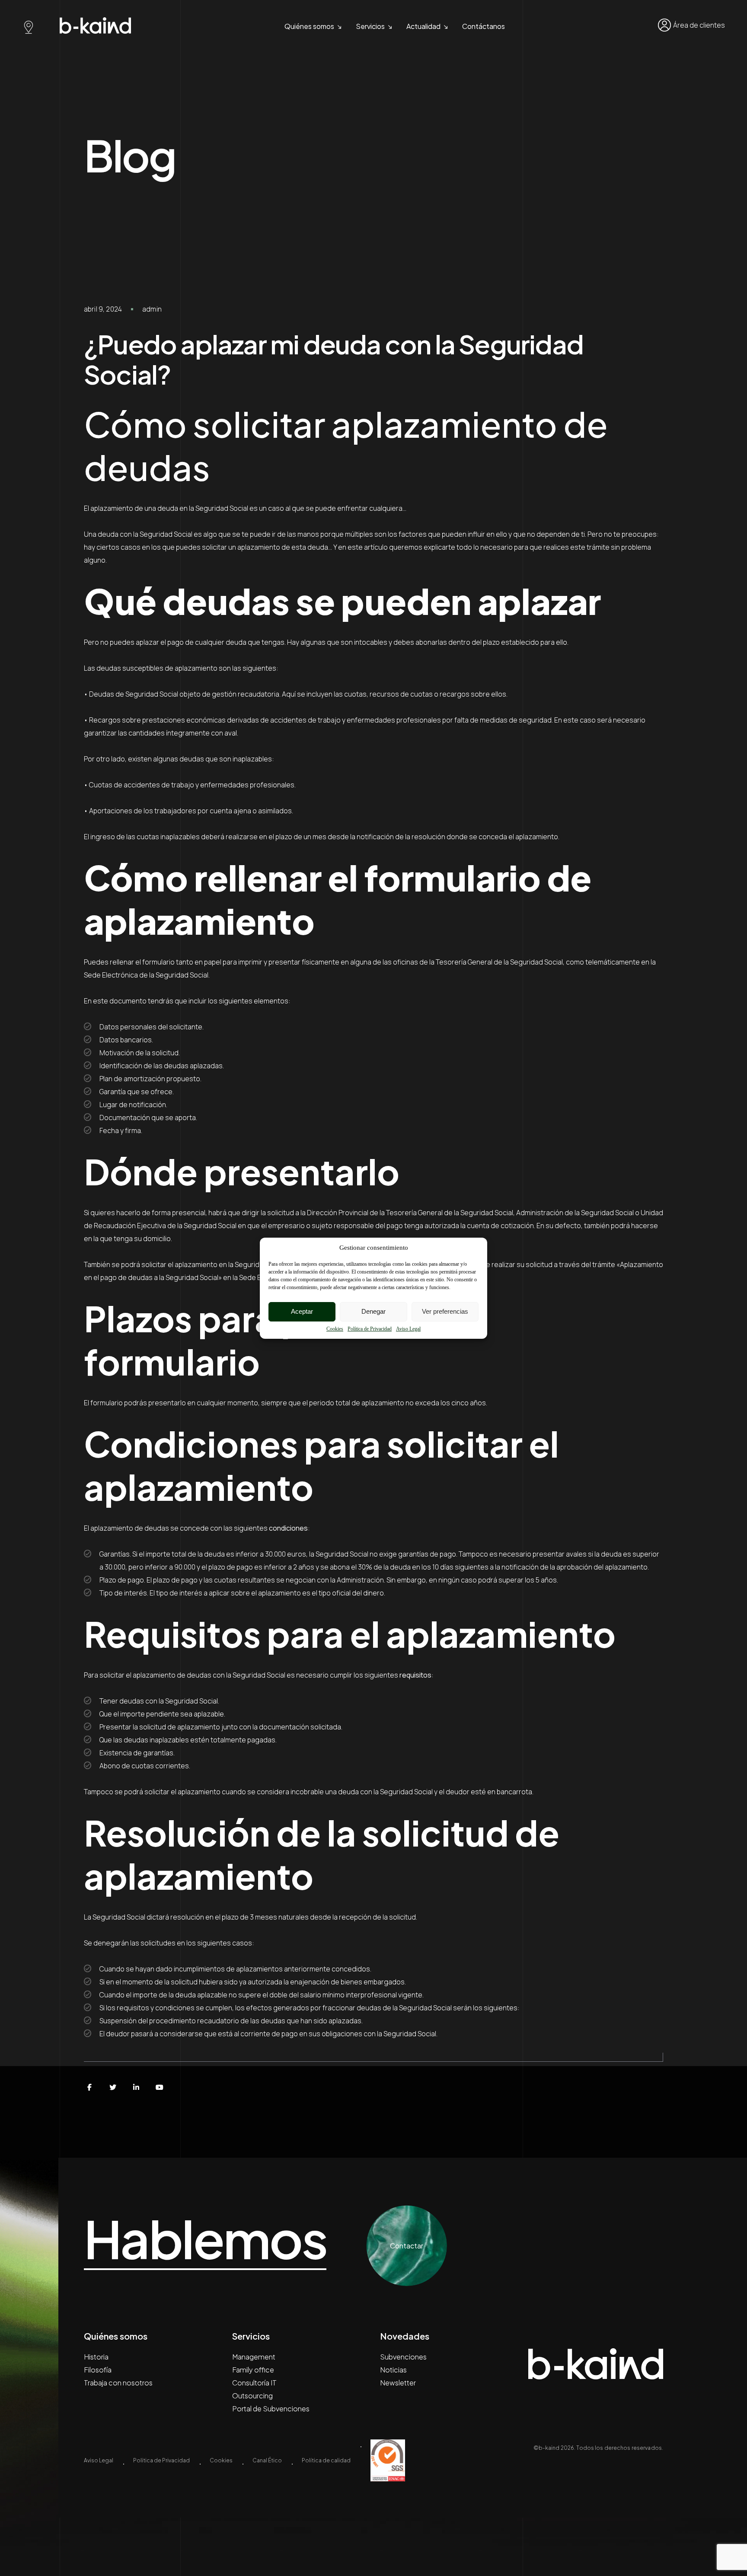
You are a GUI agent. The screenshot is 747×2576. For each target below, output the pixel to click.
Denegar (373, 1311)
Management (254, 2357)
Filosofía (98, 2370)
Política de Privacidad (370, 1329)
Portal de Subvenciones (271, 2409)
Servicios (370, 26)
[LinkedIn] (136, 2087)
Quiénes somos (309, 26)
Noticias (393, 2370)
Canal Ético (267, 2460)
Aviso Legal (408, 1329)
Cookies (335, 1329)
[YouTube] (160, 2087)
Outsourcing (252, 2396)
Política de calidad (326, 2460)
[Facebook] (89, 2087)
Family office (253, 2370)
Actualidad (423, 26)
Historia (96, 2357)
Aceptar (302, 1311)
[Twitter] (113, 2087)
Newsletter (398, 2383)
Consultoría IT (254, 2383)
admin (152, 309)
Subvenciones (403, 2357)
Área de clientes (699, 25)
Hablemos (205, 2239)
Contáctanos (484, 26)
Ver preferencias (445, 1311)
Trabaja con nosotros (118, 2383)
